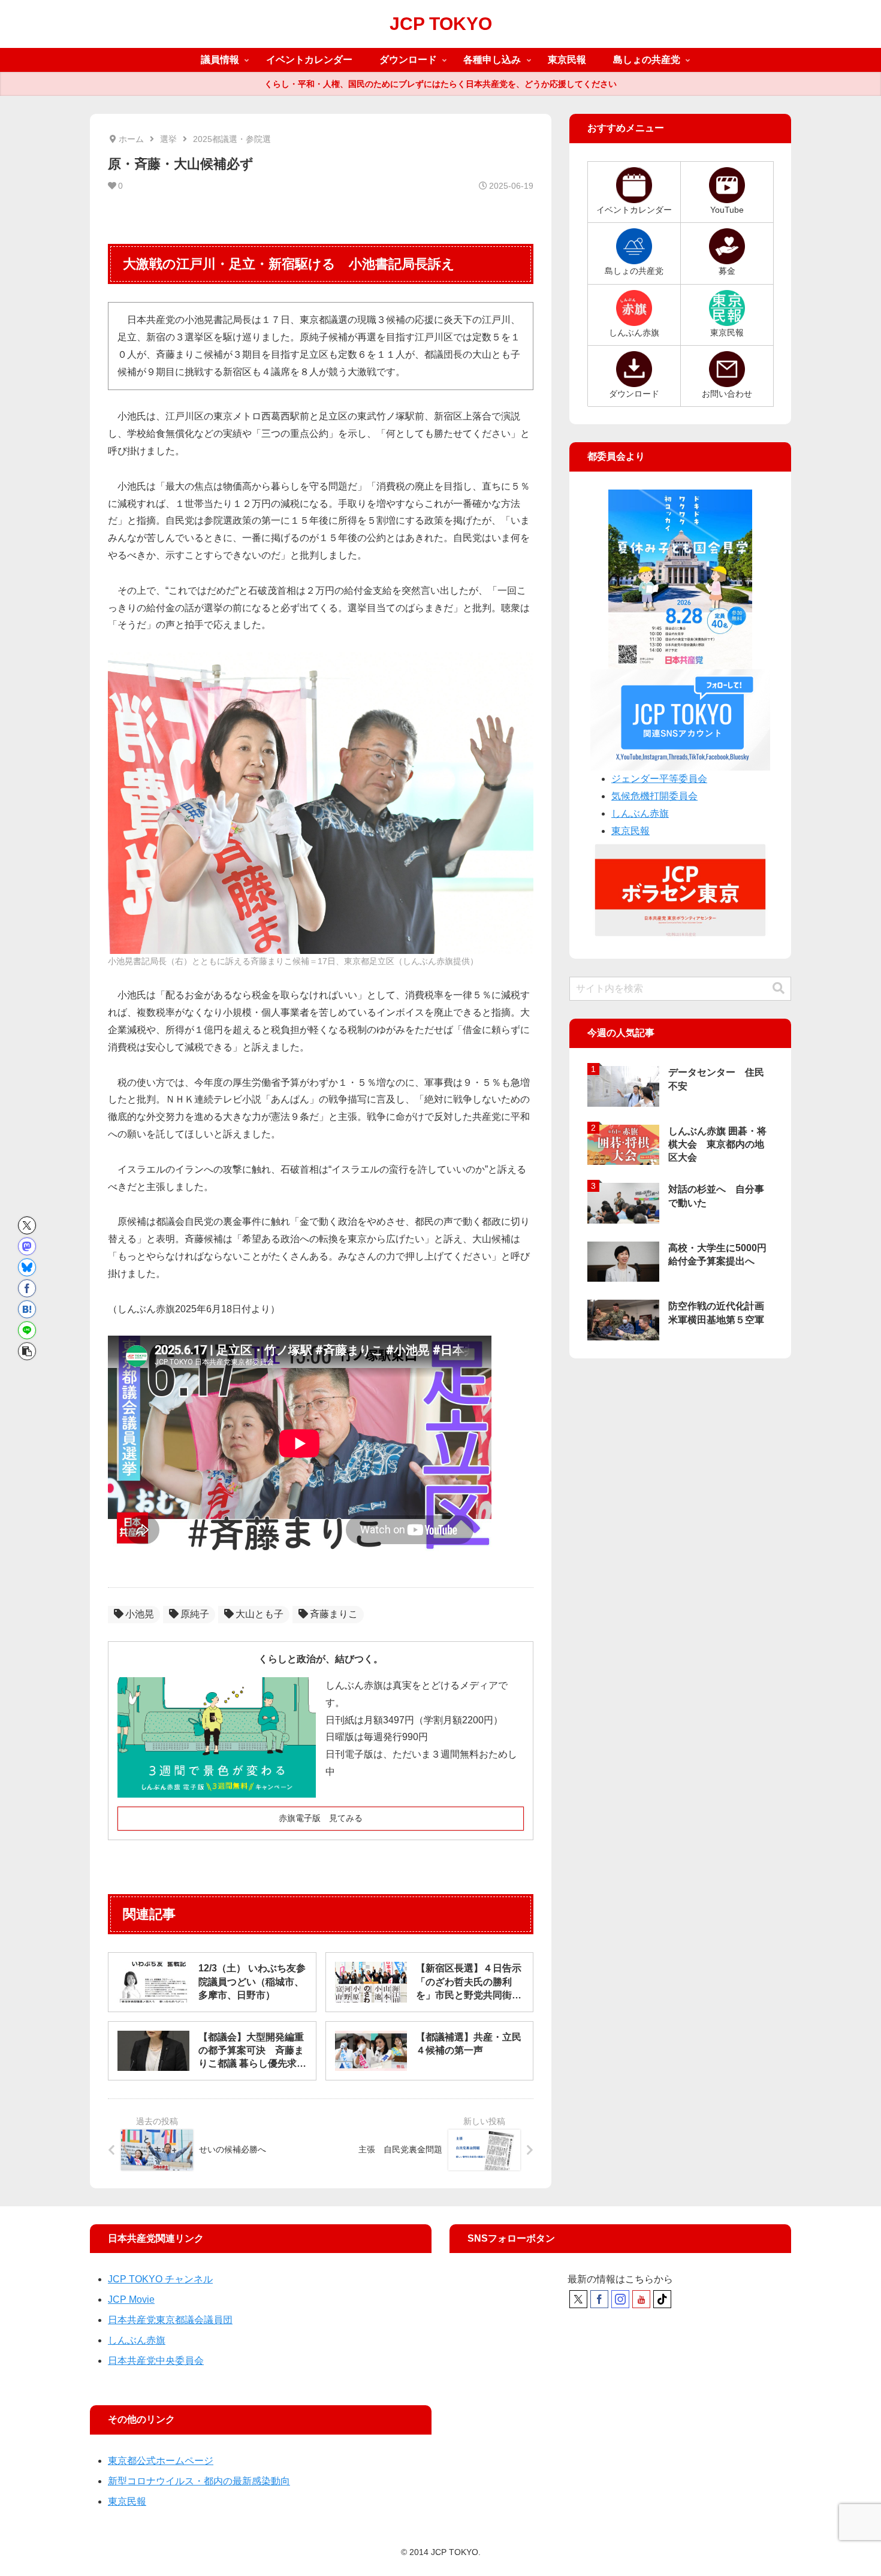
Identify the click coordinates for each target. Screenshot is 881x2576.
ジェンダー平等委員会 (659, 779)
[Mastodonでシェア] (27, 1246)
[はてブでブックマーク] (27, 1309)
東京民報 (630, 831)
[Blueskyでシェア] (27, 1267)
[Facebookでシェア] (27, 1288)
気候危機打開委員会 (654, 796)
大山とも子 (260, 1614)
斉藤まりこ (334, 1614)
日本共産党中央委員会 (156, 2361)
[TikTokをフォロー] (662, 2299)
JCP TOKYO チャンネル (160, 2279)
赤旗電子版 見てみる (321, 1818)
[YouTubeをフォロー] (641, 2299)
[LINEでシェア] (27, 1330)
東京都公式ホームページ (161, 2461)
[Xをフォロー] (578, 2299)
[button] (27, 1351)
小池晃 (140, 1614)
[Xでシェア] (27, 1225)
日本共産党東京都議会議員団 (170, 2320)
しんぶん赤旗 (640, 813)
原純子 (195, 1614)
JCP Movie (131, 2299)
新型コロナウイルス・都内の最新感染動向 (199, 2481)
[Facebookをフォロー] (599, 2299)
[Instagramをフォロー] (620, 2299)
